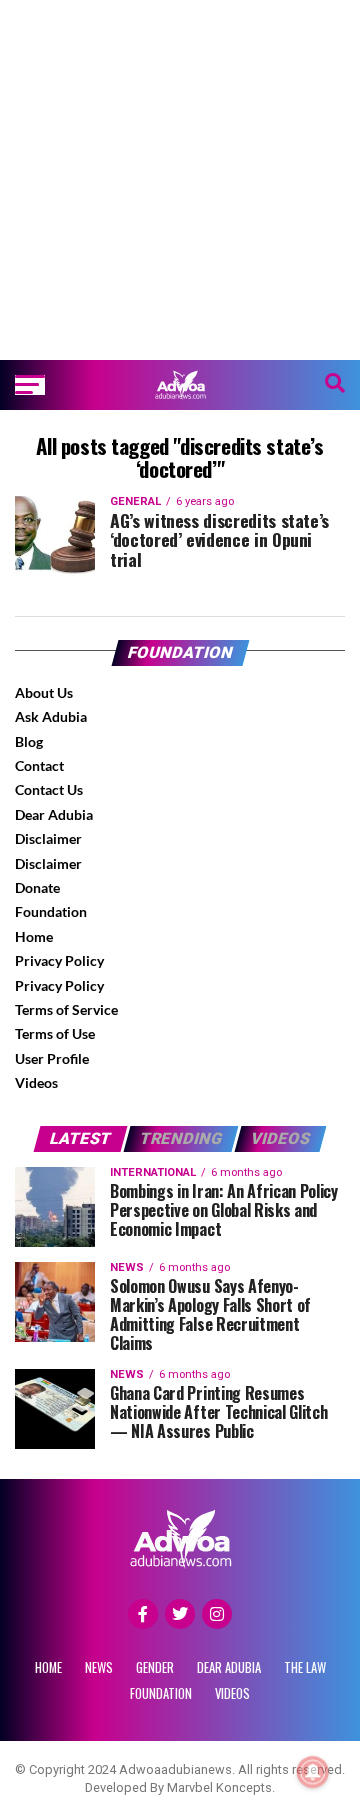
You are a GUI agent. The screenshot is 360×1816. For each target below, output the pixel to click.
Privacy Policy (59, 960)
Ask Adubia (51, 716)
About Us (44, 692)
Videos (36, 1082)
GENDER (155, 1667)
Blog (29, 741)
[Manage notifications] (313, 1772)
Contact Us (49, 789)
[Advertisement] (180, 180)
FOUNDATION (161, 1693)
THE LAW (305, 1667)
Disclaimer (48, 838)
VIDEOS (232, 1693)
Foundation (51, 911)
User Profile (52, 1058)
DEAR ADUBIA (229, 1667)
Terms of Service (66, 1009)
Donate (37, 887)
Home (34, 936)
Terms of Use (55, 1033)
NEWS (99, 1667)
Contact (39, 765)
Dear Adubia (54, 814)
